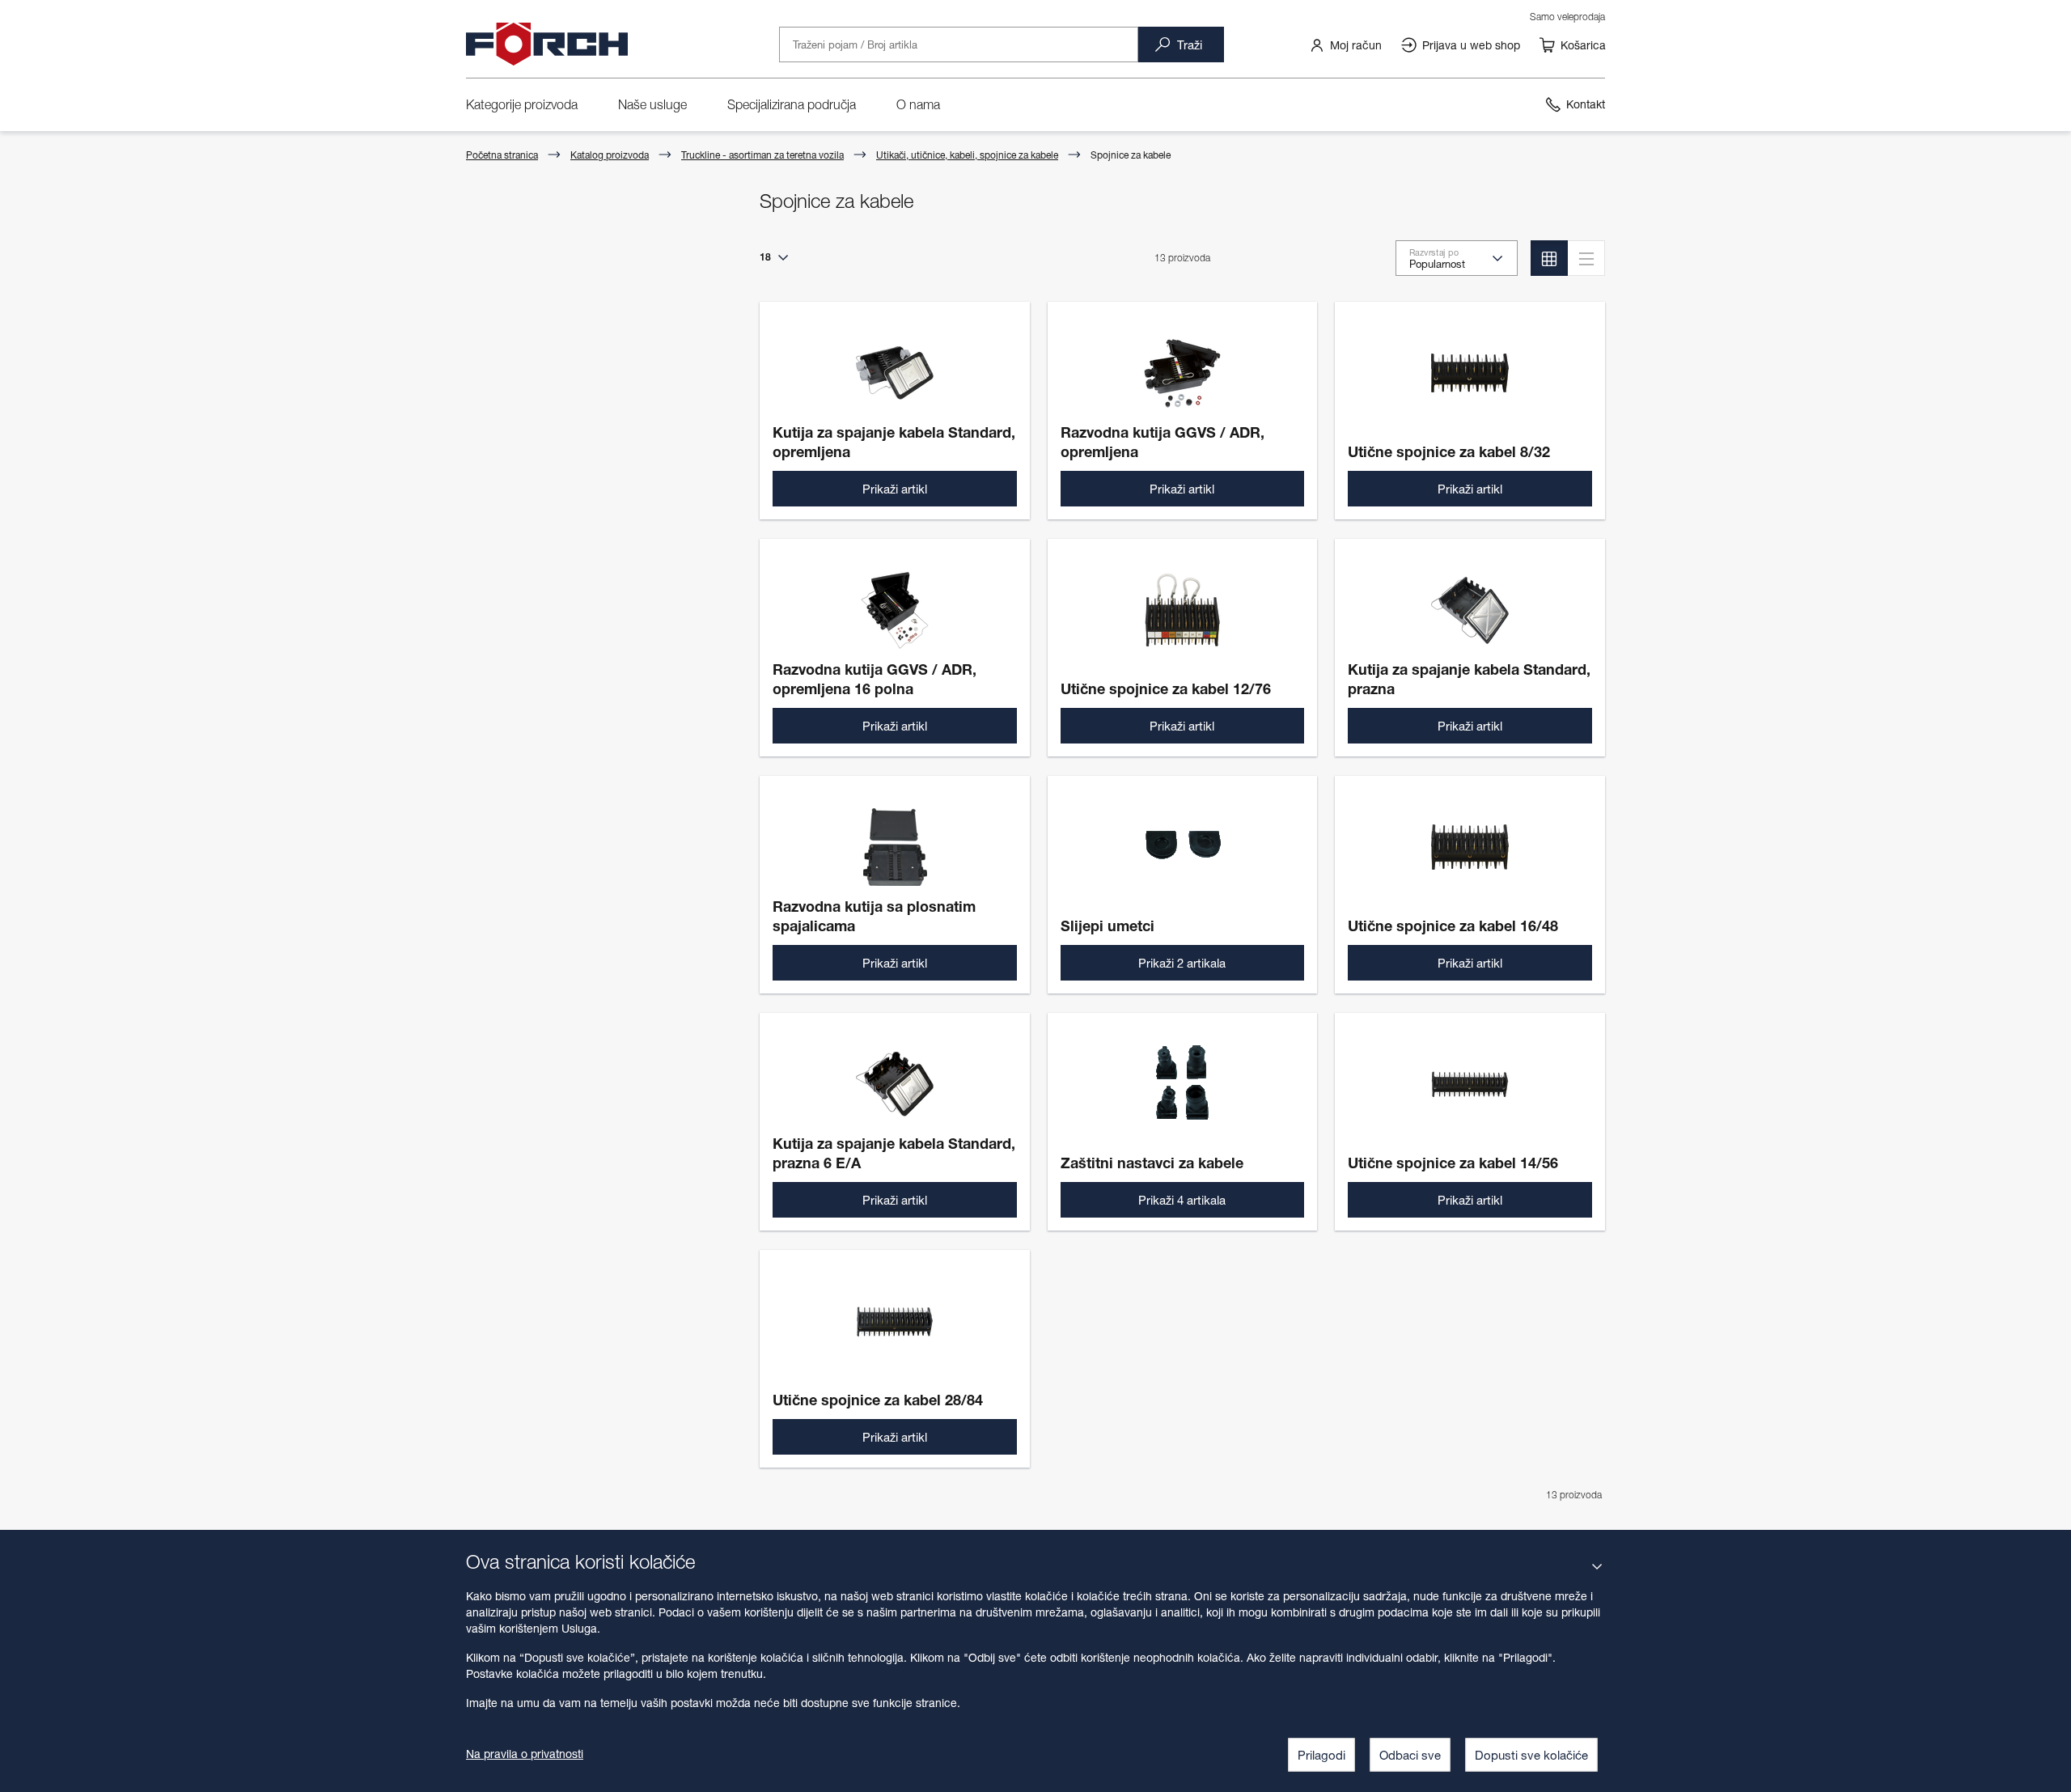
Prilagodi (1321, 1755)
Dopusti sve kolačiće (1531, 1755)
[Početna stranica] (547, 44)
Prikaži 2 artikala (1182, 963)
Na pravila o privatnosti (525, 1754)
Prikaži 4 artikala (1182, 1200)
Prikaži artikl (895, 489)
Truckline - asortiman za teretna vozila (762, 155)
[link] (1345, 44)
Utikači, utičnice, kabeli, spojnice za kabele (967, 155)
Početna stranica (502, 155)
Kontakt (1586, 104)
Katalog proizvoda (610, 155)
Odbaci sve (1410, 1755)
